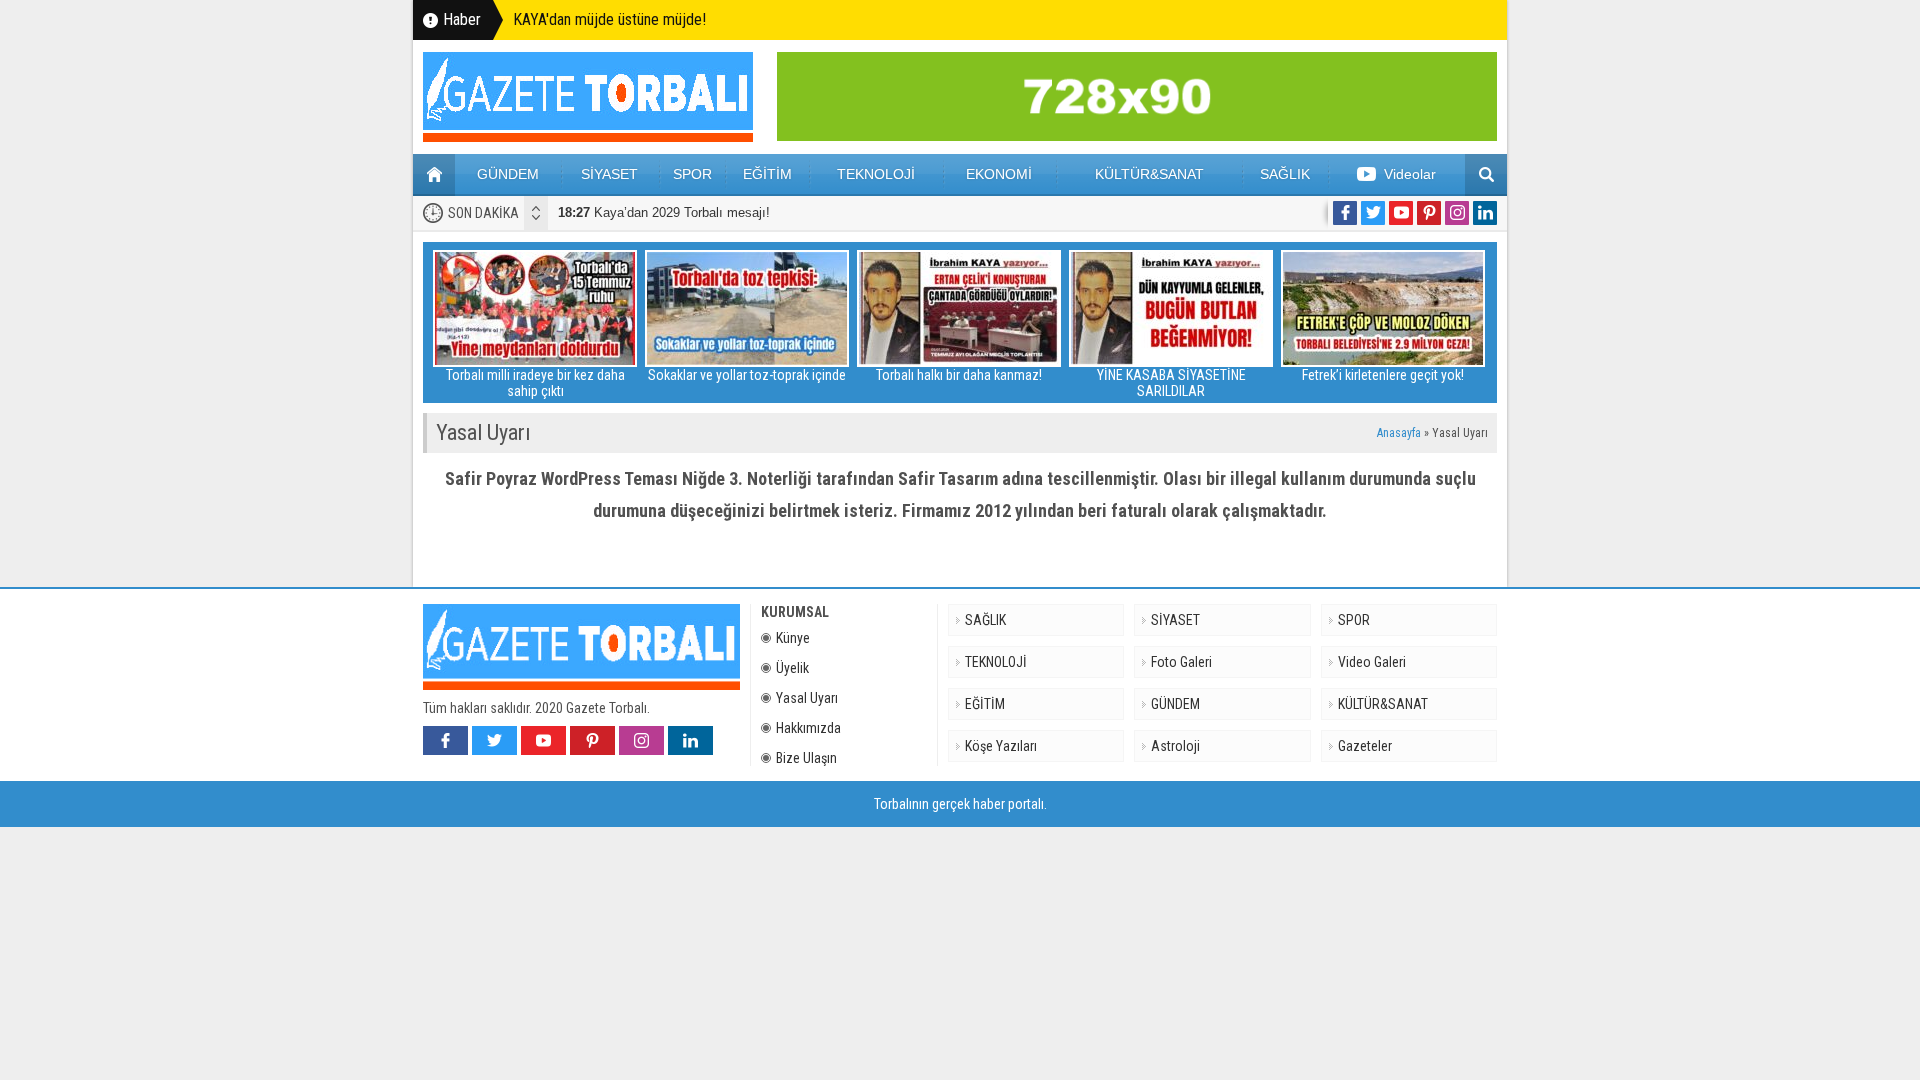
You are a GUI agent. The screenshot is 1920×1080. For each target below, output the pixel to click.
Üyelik (792, 668)
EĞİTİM (767, 174)
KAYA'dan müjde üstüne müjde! (609, 19)
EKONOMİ (999, 174)
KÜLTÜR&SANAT (1149, 174)
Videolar (1410, 174)
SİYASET (609, 174)
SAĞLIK (1285, 174)
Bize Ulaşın (806, 758)
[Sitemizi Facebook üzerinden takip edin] (1345, 213)
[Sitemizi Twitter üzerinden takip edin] (1373, 213)
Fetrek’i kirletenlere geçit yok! (1383, 375)
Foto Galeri (1181, 662)
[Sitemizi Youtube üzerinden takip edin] (1401, 213)
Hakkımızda (808, 728)
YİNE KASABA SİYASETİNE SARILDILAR (1171, 383)
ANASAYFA (434, 175)
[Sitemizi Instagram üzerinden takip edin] (1457, 213)
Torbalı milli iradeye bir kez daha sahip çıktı (535, 383)
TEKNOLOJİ (876, 174)
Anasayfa (1399, 433)
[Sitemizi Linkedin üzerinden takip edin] (1485, 213)
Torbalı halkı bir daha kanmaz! (959, 375)
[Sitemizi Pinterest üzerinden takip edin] (1429, 213)
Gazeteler (1365, 746)
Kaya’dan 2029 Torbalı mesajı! (664, 212)
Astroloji (1175, 746)
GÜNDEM (508, 174)
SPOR (692, 174)
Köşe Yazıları (1001, 746)
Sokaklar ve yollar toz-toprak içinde (747, 375)
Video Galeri (1372, 662)
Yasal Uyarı (807, 698)
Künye (793, 638)
